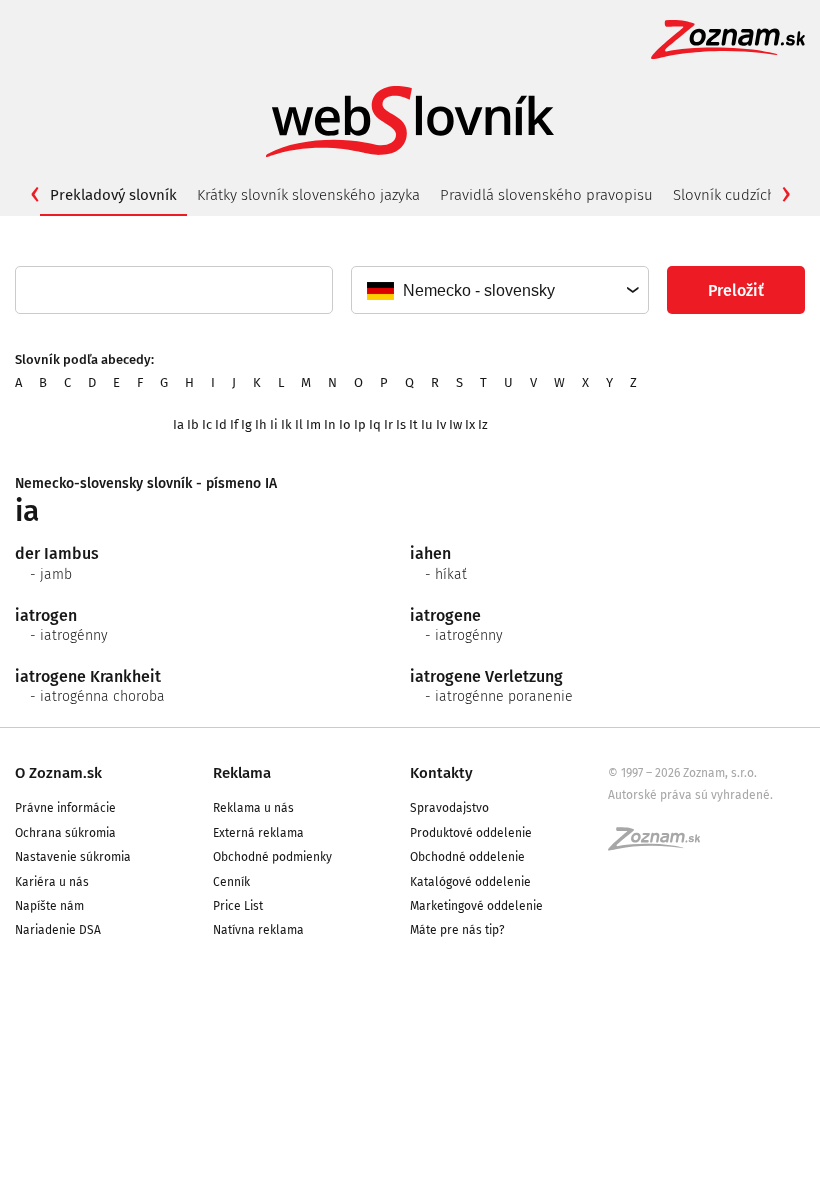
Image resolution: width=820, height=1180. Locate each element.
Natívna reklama (258, 930)
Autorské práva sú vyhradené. (690, 795)
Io (345, 424)
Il (299, 424)
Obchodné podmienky (272, 857)
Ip (360, 424)
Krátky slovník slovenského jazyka (308, 195)
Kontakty (441, 773)
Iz (483, 424)
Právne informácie (65, 808)
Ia (178, 424)
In (330, 424)
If (234, 424)
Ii (274, 424)
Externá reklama (258, 833)
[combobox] (499, 290)
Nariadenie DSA (58, 930)
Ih (261, 424)
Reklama (242, 773)
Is (401, 424)
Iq (375, 424)
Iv (441, 424)
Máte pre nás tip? (457, 930)
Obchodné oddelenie (467, 857)
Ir (388, 424)
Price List (238, 906)
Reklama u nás (253, 808)
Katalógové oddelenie (470, 882)
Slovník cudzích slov (740, 195)
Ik (286, 424)
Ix (470, 424)
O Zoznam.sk (58, 773)
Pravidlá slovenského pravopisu (546, 195)
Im (313, 424)
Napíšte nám (49, 906)
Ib (193, 424)
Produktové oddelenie (471, 833)
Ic (207, 424)
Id (221, 424)
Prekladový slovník (113, 195)
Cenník (231, 882)
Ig (246, 424)
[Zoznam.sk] (661, 845)
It (413, 424)
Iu (427, 424)
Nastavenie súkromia (73, 857)
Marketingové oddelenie (476, 906)
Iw (455, 424)
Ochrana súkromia (65, 833)
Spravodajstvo (449, 808)
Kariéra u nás (52, 882)
